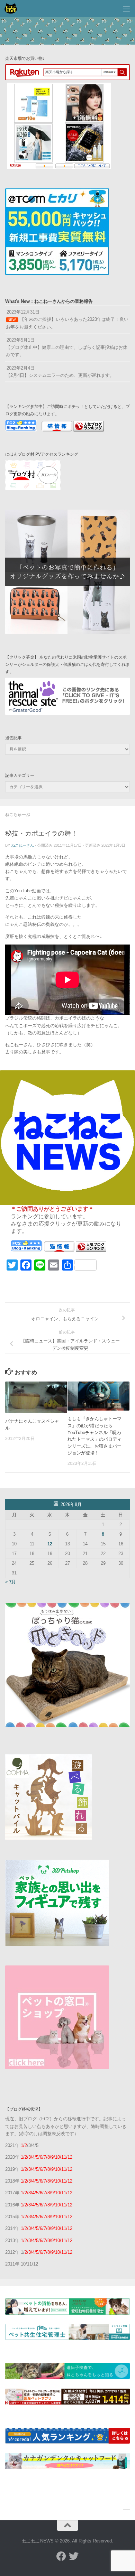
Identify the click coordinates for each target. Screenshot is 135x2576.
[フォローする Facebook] (61, 2556)
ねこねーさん (22, 845)
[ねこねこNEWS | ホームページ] (13, 9)
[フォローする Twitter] (74, 2556)
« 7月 (11, 1582)
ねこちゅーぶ (18, 815)
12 (50, 1544)
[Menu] (126, 9)
